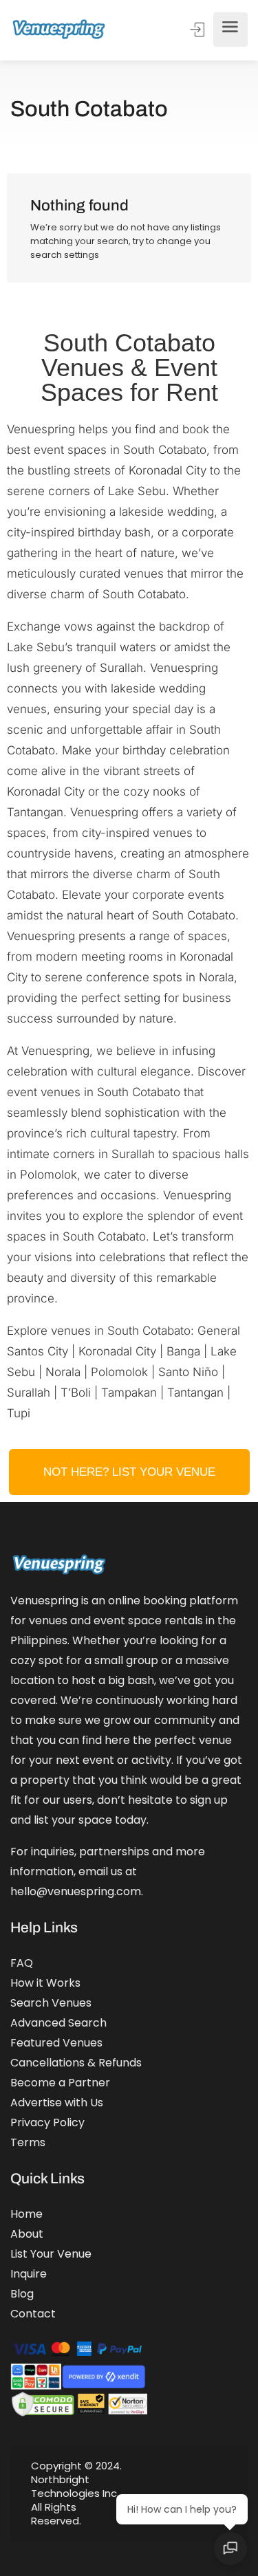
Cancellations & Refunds (76, 2063)
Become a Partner (60, 2083)
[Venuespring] (59, 30)
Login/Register (199, 30)
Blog (22, 2294)
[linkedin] (218, 2493)
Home (26, 2214)
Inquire (29, 2274)
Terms (28, 2142)
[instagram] (196, 2493)
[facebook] (173, 2493)
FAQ (22, 1963)
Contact (33, 2314)
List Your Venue (51, 2254)
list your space (73, 1820)
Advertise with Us (57, 2103)
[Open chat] (230, 2548)
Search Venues (51, 2003)
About (27, 2234)
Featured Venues (56, 2043)
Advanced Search (58, 2023)
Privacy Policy (47, 2122)
